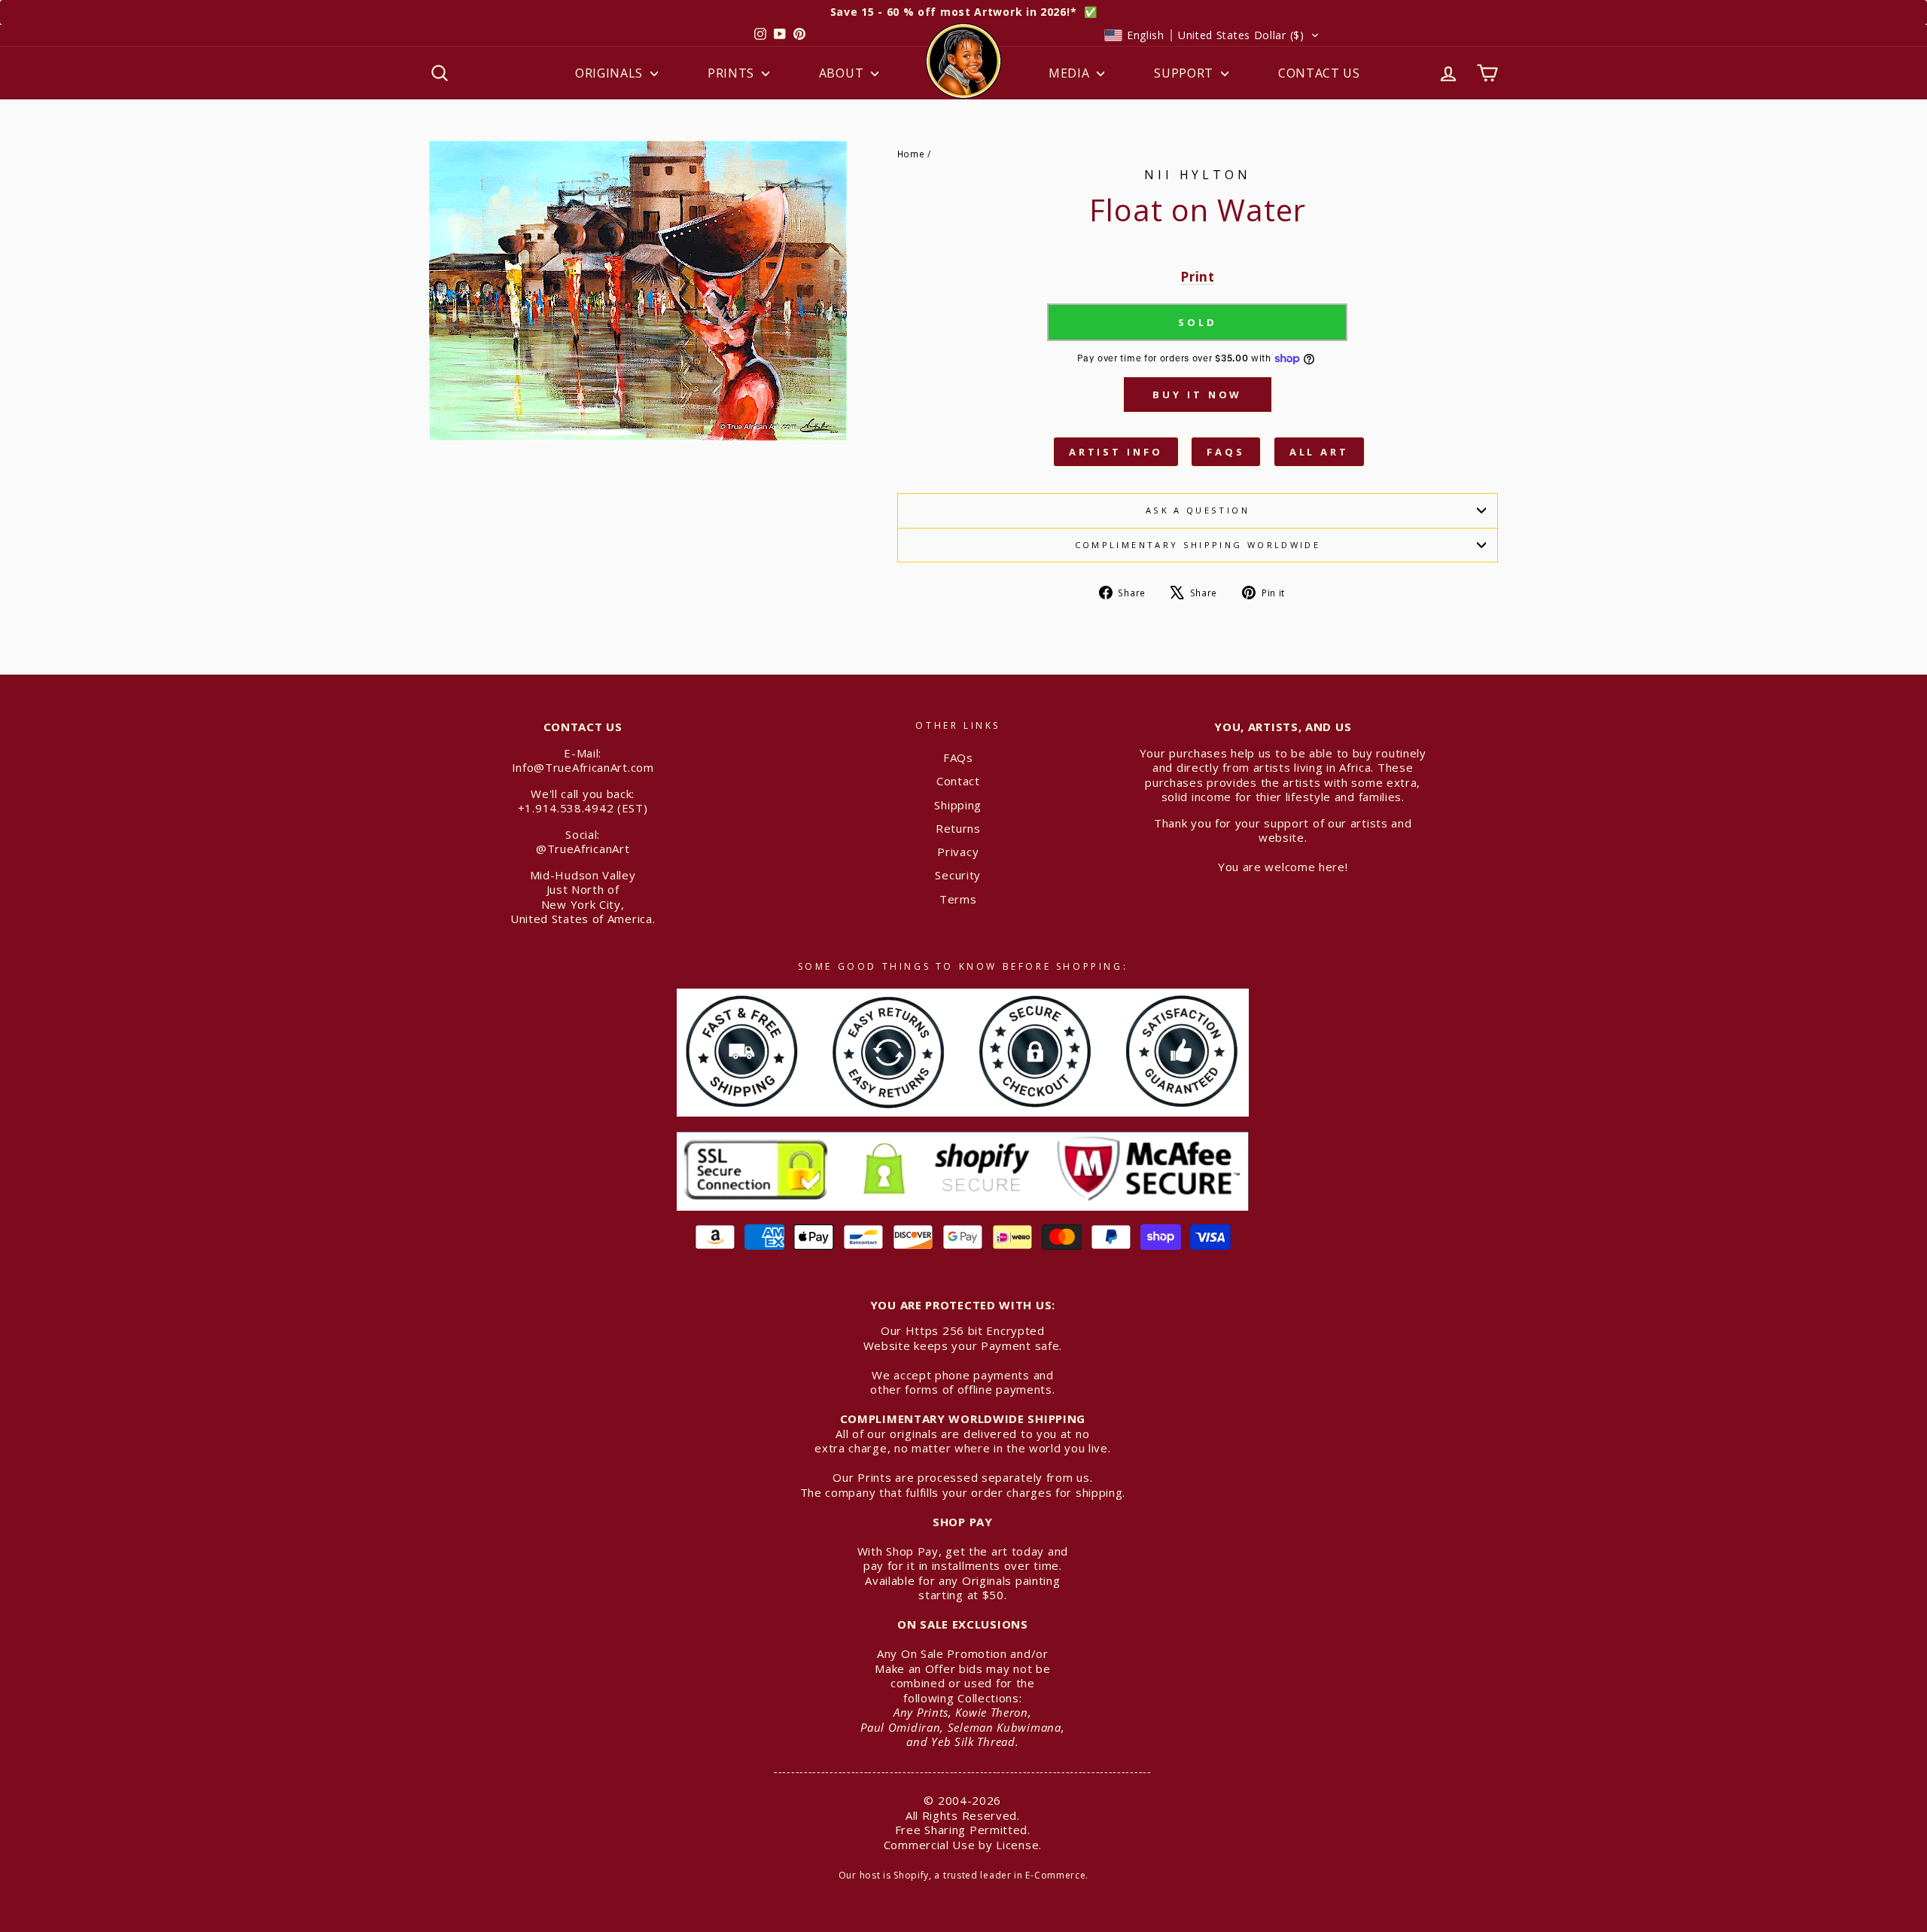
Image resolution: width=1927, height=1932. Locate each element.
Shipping (958, 805)
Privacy (958, 852)
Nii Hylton (1197, 175)
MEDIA (1071, 73)
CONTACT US (1319, 73)
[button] (1212, 35)
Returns (958, 828)
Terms (958, 899)
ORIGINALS (611, 73)
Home (911, 154)
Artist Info (1116, 452)
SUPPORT (1186, 73)
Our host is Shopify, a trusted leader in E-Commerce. (963, 1875)
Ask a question (1198, 510)
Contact (958, 781)
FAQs (1226, 452)
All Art (1319, 452)
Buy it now (1197, 395)
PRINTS (733, 73)
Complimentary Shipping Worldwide (1198, 545)
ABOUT (843, 73)
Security (958, 875)
